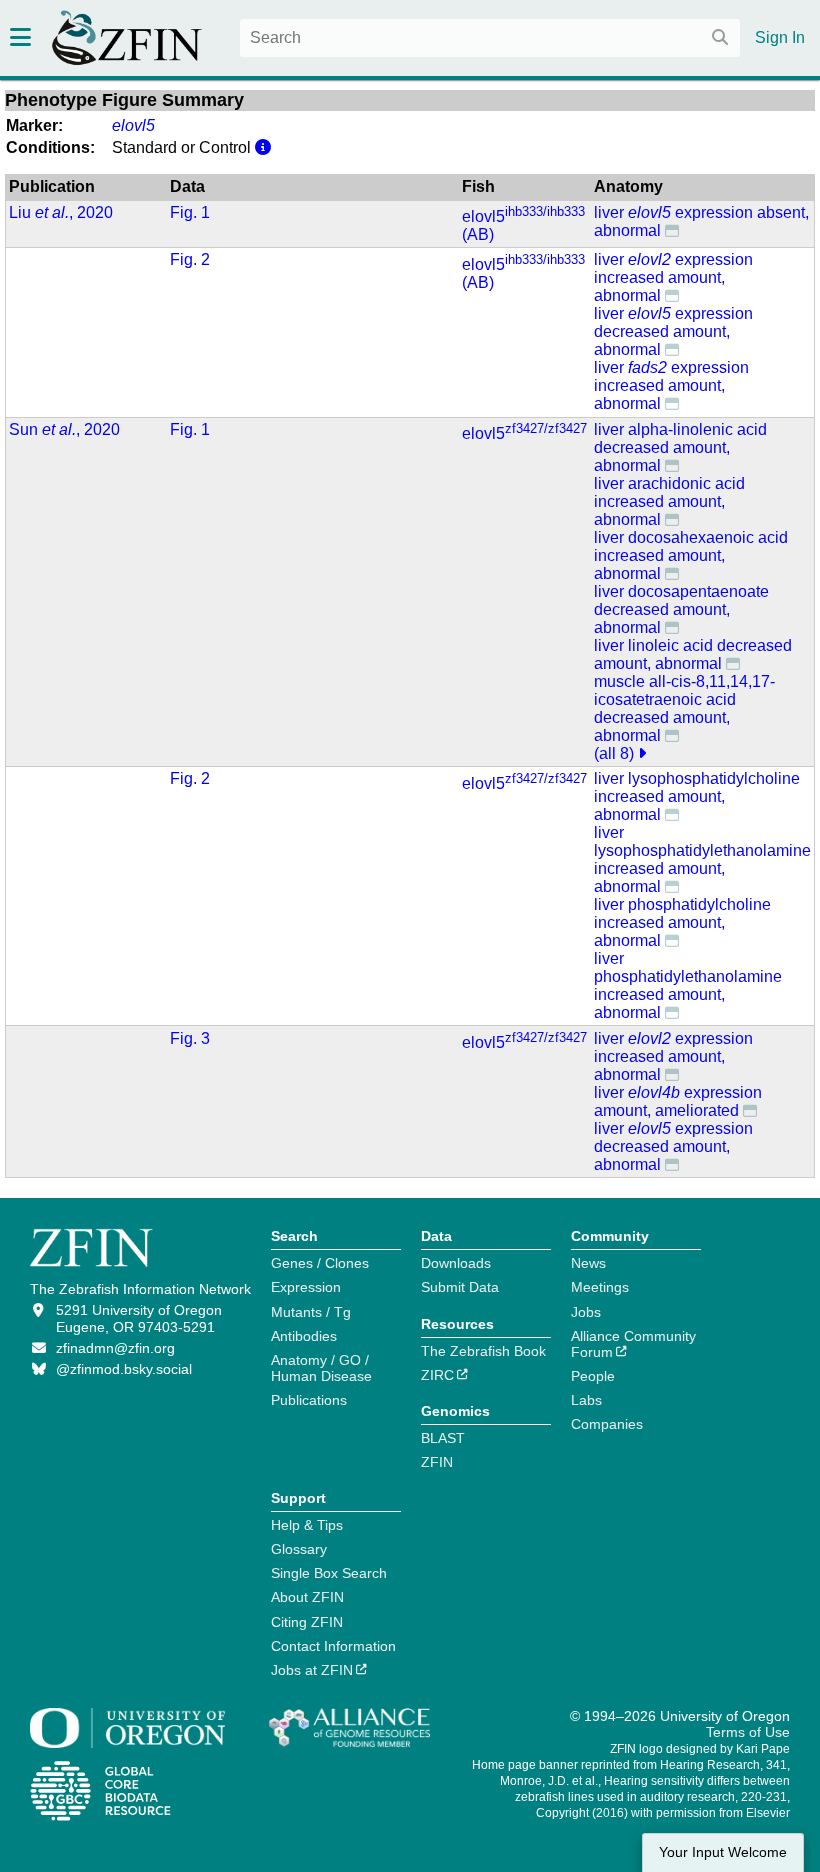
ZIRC (437, 1375)
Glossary (299, 1549)
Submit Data (460, 1287)
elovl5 (524, 433)
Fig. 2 (190, 259)
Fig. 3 (190, 1038)
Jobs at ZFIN (312, 1670)
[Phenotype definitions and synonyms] (672, 230)
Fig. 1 (190, 212)
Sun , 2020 (64, 429)
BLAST (443, 1438)
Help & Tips (307, 1525)
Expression (306, 1287)
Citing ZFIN (307, 1622)
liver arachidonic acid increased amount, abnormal (669, 501)
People (593, 1376)
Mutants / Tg (311, 1312)
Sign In (780, 37)
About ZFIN (307, 1597)
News (588, 1263)
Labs (586, 1400)
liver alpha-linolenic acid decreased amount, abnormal (680, 447)
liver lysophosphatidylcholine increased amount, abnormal (697, 796)
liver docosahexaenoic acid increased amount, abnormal (691, 555)
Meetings (600, 1287)
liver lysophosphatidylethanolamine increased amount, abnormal (702, 859)
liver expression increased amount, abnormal (673, 277)
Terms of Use (748, 1732)
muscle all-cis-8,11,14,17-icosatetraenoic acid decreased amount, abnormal (684, 708)
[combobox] (490, 38)
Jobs (586, 1312)
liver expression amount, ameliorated (678, 1101)
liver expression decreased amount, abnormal (673, 331)
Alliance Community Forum (633, 1344)
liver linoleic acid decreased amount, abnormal (693, 654)
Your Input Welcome (723, 1852)
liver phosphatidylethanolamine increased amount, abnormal (688, 985)
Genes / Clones (320, 1263)
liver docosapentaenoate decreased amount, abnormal (681, 609)
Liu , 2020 (61, 212)
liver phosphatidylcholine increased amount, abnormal (682, 922)
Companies (607, 1424)
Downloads (456, 1263)
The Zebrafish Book (483, 1351)
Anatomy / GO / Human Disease (321, 1368)
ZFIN (437, 1462)
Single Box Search (329, 1573)
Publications (309, 1400)
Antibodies (304, 1336)
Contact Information (333, 1646)
